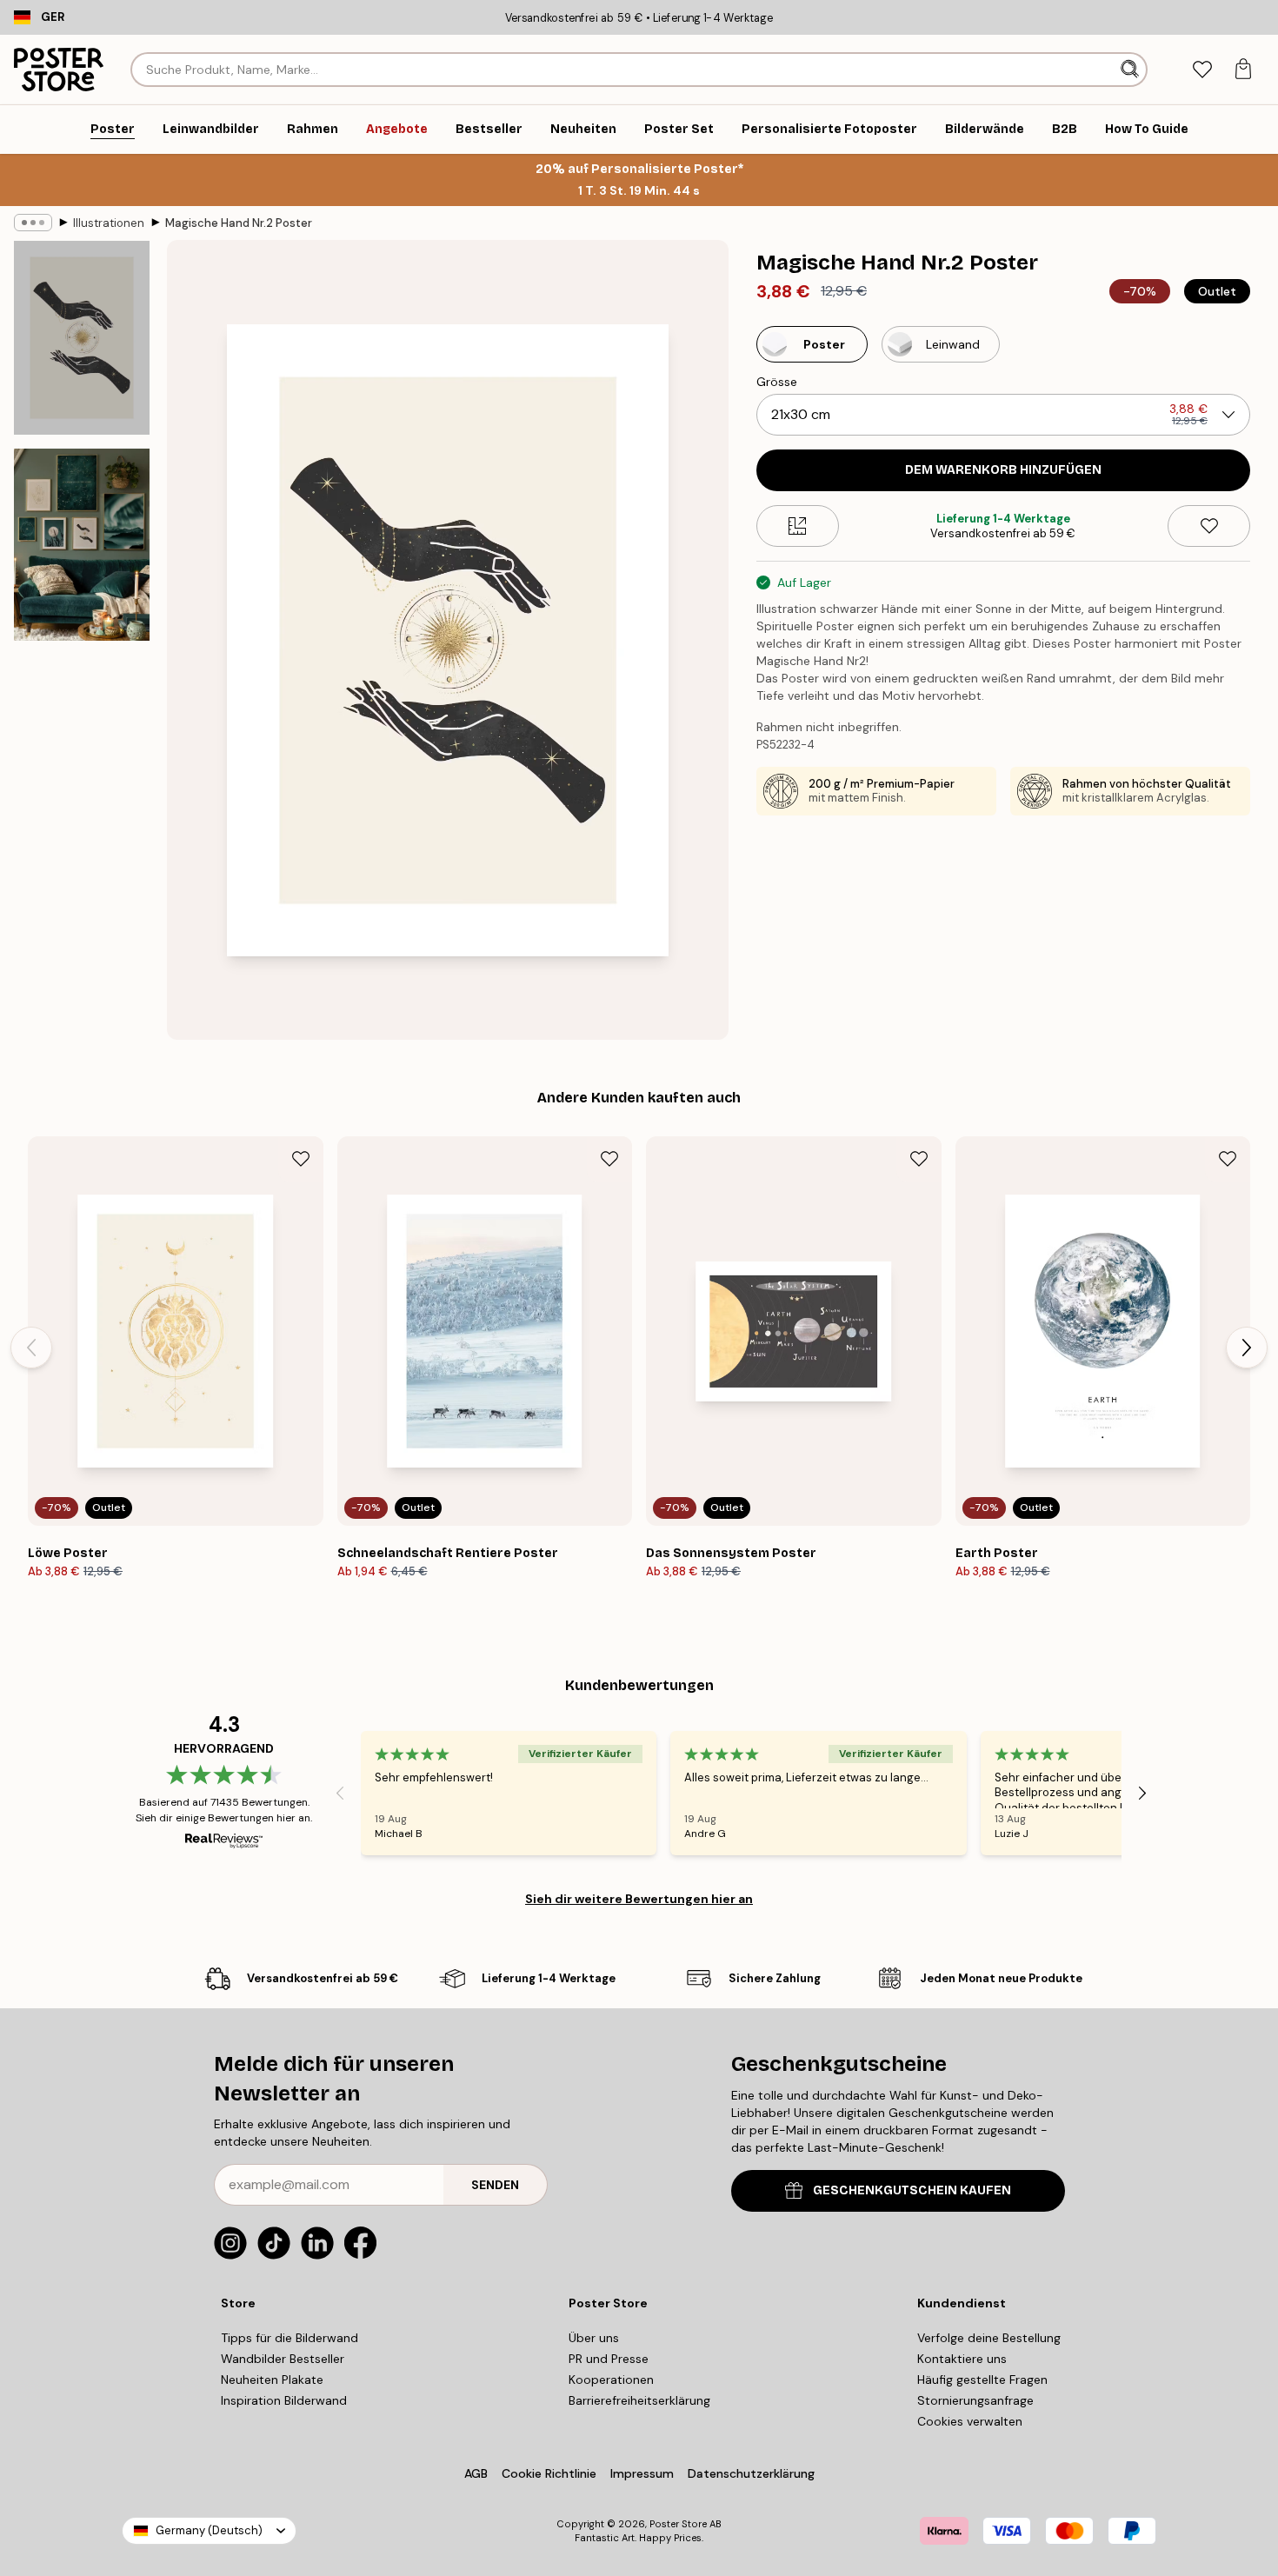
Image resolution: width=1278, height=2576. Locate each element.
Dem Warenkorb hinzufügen (1003, 470)
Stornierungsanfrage (975, 2400)
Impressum (642, 2473)
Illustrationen (109, 223)
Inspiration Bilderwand (284, 2400)
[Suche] (1132, 70)
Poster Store (678, 2524)
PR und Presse (609, 2359)
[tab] (1202, 70)
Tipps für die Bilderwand (290, 2338)
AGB (476, 2473)
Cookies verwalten (970, 2421)
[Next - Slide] (1247, 1348)
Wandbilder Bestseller (283, 2359)
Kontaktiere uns (962, 2359)
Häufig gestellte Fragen (982, 2380)
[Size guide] (798, 526)
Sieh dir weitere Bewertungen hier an (639, 1899)
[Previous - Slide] (31, 1348)
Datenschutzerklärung (751, 2473)
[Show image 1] (82, 338)
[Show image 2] (82, 545)
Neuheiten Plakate (272, 2380)
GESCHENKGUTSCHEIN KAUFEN (912, 2190)
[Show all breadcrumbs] (33, 223)
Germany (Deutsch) (209, 2530)
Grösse (777, 382)
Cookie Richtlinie (549, 2473)
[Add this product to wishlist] (1209, 526)
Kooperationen (611, 2380)
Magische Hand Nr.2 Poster (239, 223)
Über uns (594, 2338)
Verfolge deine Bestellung (989, 2338)
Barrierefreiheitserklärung (639, 2400)
